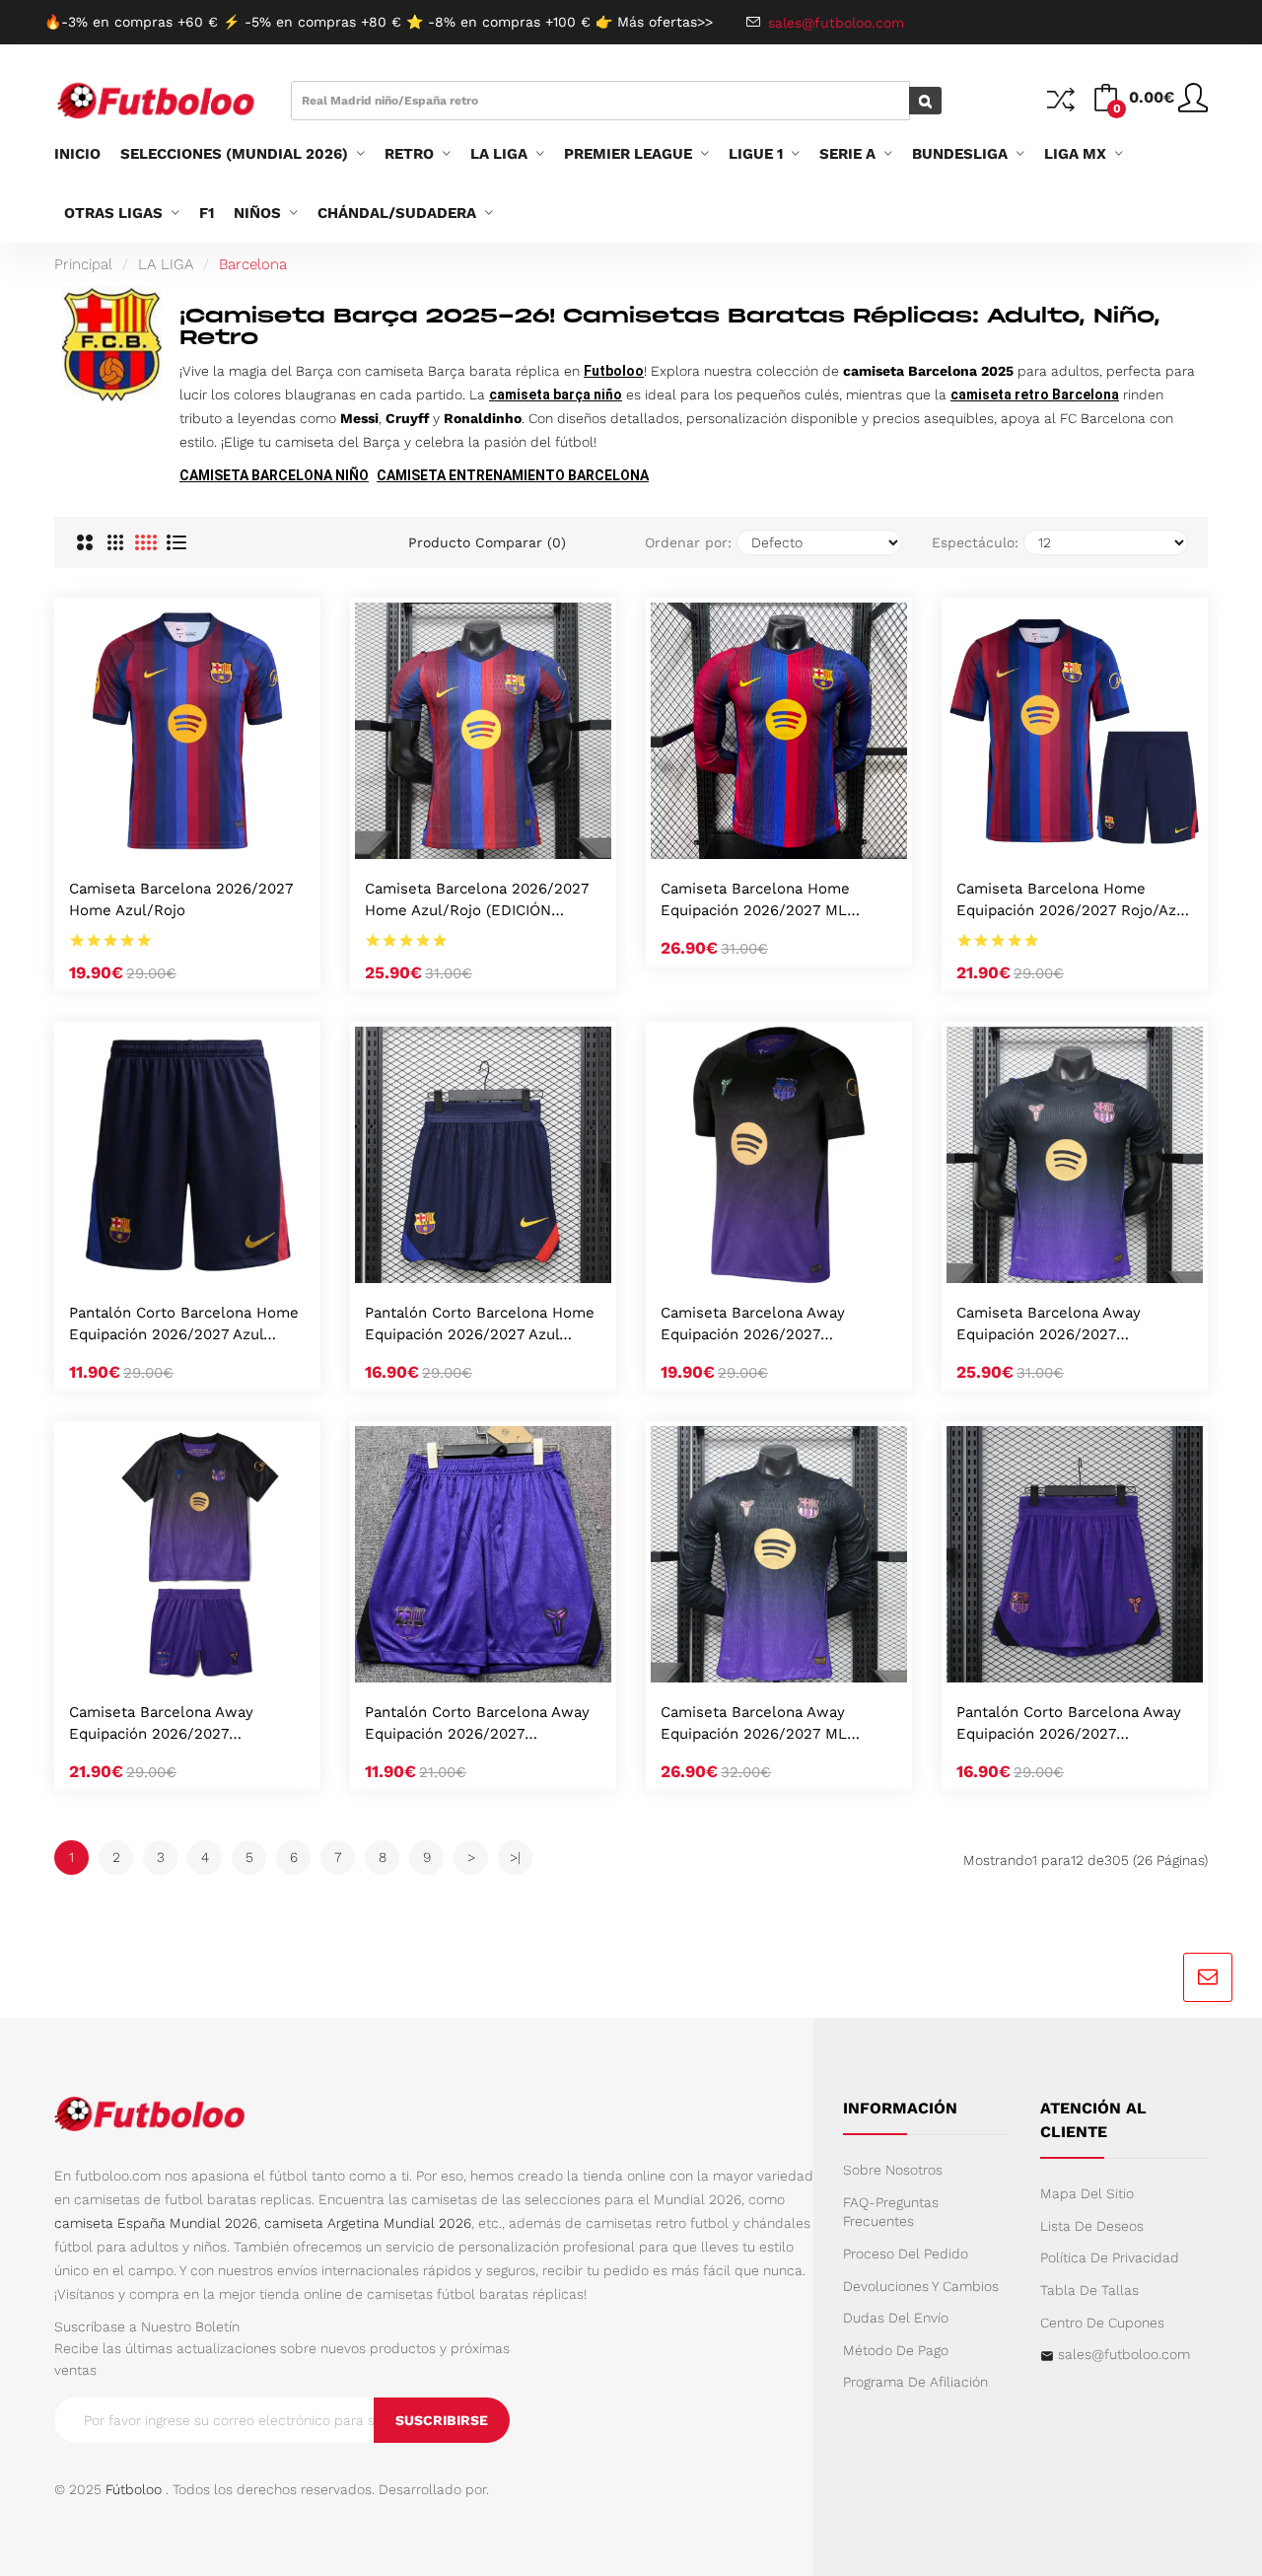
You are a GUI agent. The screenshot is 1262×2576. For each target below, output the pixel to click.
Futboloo (614, 371)
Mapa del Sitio (1087, 2193)
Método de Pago (896, 2350)
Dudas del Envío (896, 2318)
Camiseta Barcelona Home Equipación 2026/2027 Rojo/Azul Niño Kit (1073, 901)
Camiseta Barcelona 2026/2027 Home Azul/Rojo (181, 899)
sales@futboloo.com (1124, 2354)
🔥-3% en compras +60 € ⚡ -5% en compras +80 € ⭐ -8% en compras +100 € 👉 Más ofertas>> (379, 22)
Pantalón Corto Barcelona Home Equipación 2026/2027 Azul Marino (184, 1325)
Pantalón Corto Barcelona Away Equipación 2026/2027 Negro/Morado (477, 1724)
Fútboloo (134, 2489)
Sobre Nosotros (893, 2170)
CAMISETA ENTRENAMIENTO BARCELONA (513, 475)
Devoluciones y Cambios (921, 2286)
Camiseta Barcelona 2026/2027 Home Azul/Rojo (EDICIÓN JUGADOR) (477, 901)
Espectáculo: (975, 542)
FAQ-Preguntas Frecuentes (891, 2212)
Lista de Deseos (1092, 2226)
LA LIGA (166, 264)
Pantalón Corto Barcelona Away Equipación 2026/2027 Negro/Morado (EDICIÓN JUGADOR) (1069, 1724)
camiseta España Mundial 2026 (156, 2223)
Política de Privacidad (1110, 2257)
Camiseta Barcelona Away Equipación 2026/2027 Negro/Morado (753, 1325)
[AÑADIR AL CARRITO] (162, 838)
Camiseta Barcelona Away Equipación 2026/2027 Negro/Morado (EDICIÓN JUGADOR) (1049, 1325)
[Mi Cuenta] (1193, 106)
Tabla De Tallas (1089, 2290)
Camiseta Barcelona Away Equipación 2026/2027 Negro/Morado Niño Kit (161, 1724)
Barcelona (253, 264)
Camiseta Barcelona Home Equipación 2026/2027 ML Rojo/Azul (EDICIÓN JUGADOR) (770, 901)
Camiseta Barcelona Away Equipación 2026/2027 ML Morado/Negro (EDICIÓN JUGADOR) (754, 1724)
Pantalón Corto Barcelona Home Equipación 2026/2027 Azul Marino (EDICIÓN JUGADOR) (480, 1325)
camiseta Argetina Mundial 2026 (368, 2223)
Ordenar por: (688, 542)
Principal (83, 264)
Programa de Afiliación (915, 2382)
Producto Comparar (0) (487, 542)
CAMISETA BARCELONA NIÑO (274, 475)
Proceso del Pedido (906, 2254)
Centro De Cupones (1102, 2323)
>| (515, 1857)
